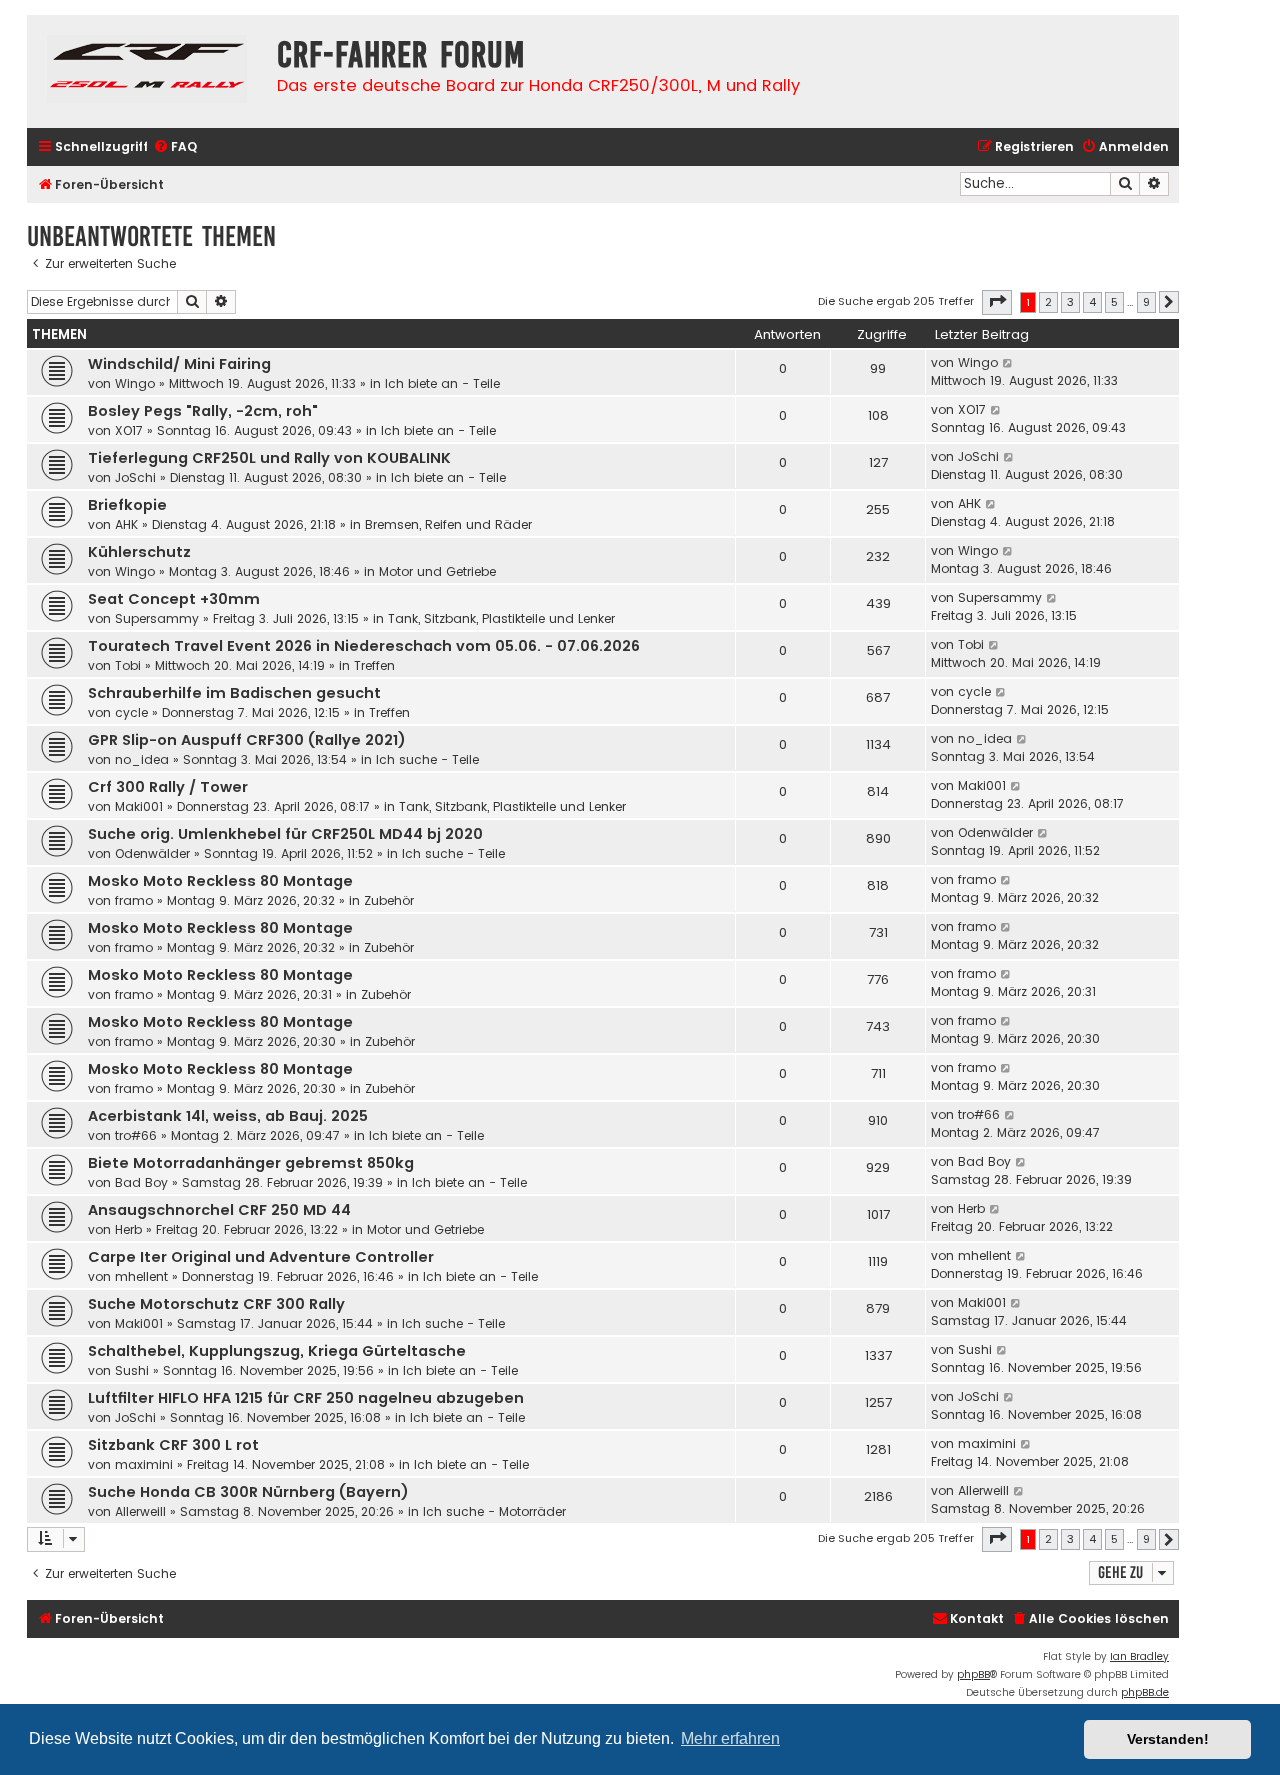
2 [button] (1048, 302)
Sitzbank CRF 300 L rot (173, 1445)
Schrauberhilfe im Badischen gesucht (234, 693)
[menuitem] (175, 147)
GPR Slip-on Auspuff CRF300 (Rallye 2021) (247, 740)
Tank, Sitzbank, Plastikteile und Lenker (501, 618)
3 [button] (1070, 302)
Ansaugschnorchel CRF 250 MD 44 (219, 1210)
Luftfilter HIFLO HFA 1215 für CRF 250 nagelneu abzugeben (306, 1398)
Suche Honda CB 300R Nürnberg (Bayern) (248, 1492)
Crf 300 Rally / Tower (168, 787)
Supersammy (157, 618)
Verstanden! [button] (1168, 1739)
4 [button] (1092, 302)
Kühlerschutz (139, 552)
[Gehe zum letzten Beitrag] (1008, 363)
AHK (126, 524)
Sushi (132, 1370)
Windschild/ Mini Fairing (179, 364)
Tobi (128, 665)
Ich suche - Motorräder (494, 1511)
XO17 (129, 430)
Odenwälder (152, 853)
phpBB (973, 1674)
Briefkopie (127, 505)
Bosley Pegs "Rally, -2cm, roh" (203, 411)
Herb (128, 1229)
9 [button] (1146, 302)
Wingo (135, 383)
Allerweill (140, 1511)
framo (134, 900)
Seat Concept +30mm (174, 599)
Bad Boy (141, 1182)
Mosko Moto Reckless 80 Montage (220, 881)
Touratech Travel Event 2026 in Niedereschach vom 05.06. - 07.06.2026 (364, 646)
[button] (997, 302)
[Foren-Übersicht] (147, 71)
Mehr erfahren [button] (730, 1738)
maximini (144, 1464)
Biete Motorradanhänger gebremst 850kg (251, 1163)
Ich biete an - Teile (442, 383)
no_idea (142, 759)
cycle (131, 712)
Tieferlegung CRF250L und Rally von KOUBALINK (269, 458)
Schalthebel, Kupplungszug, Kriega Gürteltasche (277, 1351)
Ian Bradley (1139, 1656)
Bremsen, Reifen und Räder (448, 524)
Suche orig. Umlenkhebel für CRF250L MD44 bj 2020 (285, 834)
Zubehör (389, 900)
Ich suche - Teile (427, 759)
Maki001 (139, 806)
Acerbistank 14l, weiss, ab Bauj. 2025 (228, 1116)
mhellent (141, 1276)
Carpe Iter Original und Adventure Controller (261, 1257)
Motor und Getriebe (437, 571)
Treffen (374, 665)
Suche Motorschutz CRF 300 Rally (216, 1304)
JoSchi (135, 477)
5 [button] (1114, 302)
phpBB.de (1145, 1692)
